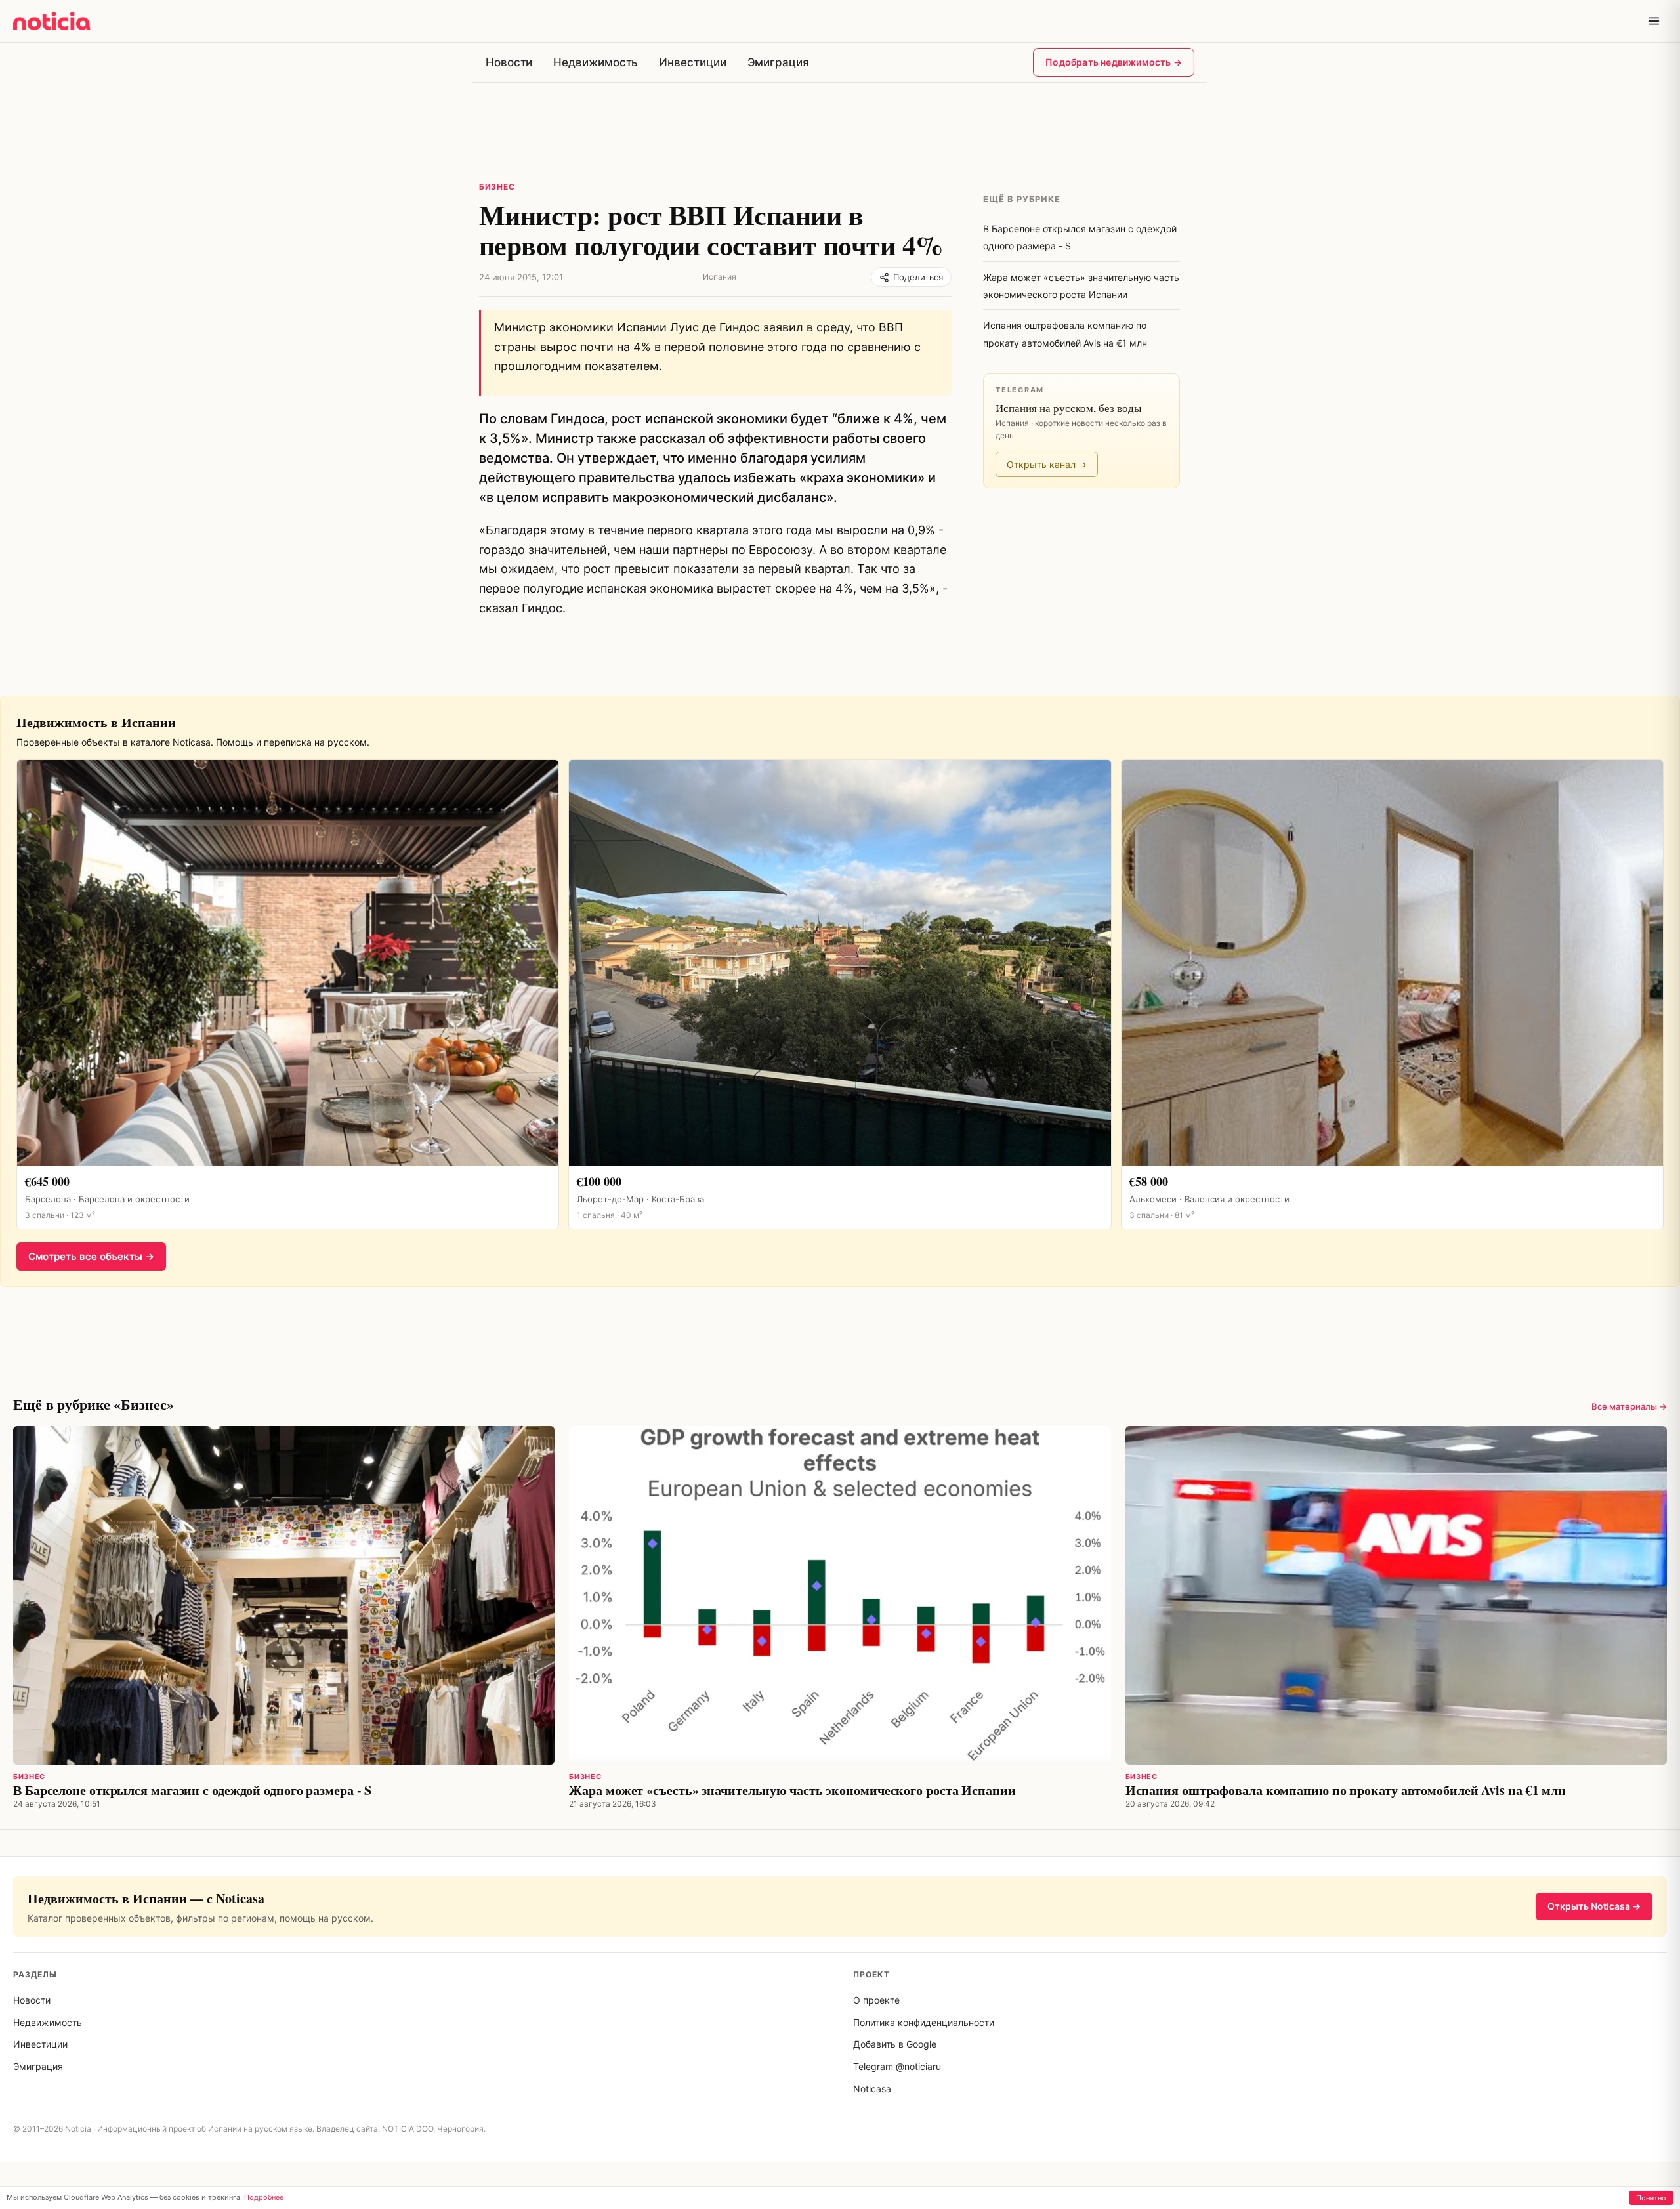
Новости (509, 62)
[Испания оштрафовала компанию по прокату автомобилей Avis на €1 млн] (1396, 1595)
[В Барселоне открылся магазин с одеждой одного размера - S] (284, 1595)
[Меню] (1654, 21)
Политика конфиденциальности (924, 2022)
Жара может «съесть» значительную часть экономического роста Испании (792, 1790)
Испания (720, 277)
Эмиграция (778, 62)
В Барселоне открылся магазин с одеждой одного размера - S (192, 1790)
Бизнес (497, 187)
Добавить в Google (895, 2044)
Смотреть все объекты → (91, 1256)
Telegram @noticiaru (897, 2066)
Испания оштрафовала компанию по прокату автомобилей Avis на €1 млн (1346, 1790)
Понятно (1651, 2198)
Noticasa (872, 2089)
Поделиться (918, 277)
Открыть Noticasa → (1594, 1906)
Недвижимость (596, 62)
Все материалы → (1629, 1406)
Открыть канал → (1047, 464)
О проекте (876, 2000)
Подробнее (264, 2197)
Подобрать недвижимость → (1114, 62)
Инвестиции (692, 62)
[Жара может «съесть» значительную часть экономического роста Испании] (840, 1595)
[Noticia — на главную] (52, 21)
